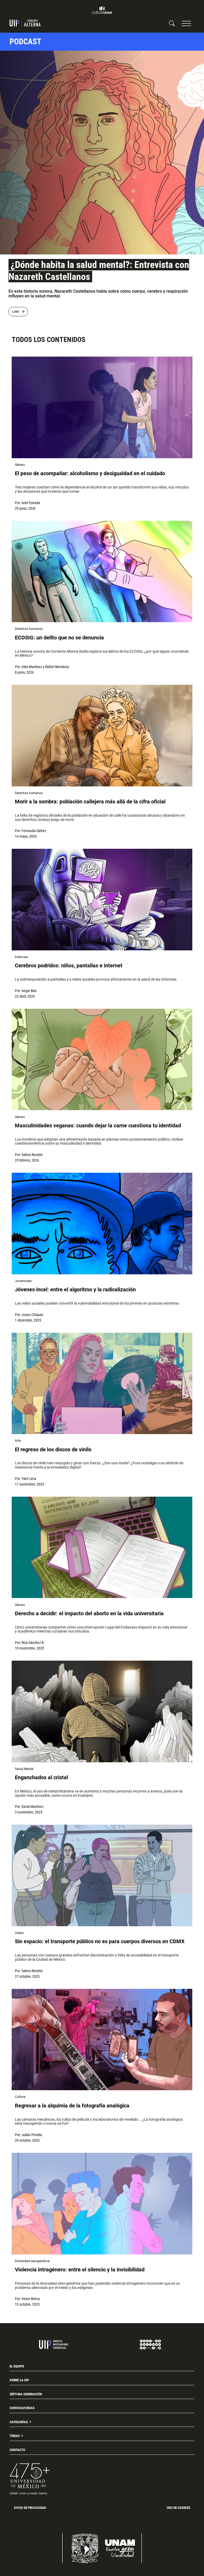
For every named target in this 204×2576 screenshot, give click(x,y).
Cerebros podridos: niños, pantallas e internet (69, 966)
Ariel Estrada (31, 503)
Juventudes (23, 1281)
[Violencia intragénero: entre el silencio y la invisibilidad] (102, 2204)
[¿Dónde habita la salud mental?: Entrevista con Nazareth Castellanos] (102, 153)
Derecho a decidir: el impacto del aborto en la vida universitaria (89, 1614)
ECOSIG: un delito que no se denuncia (59, 638)
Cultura (20, 2097)
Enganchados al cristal (41, 1778)
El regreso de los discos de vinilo (53, 1450)
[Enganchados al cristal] (102, 1711)
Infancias (22, 957)
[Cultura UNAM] (102, 10)
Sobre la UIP (19, 2380)
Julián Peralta (32, 2135)
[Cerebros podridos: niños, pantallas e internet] (102, 900)
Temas (15, 2436)
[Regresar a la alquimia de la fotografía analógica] (102, 2040)
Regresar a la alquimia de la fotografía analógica (72, 2106)
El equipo (17, 2366)
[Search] (172, 23)
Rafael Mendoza (57, 667)
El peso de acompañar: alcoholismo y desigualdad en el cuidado (91, 473)
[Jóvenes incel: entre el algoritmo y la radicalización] (102, 1224)
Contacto (17, 2450)
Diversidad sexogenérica (32, 2261)
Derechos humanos (29, 629)
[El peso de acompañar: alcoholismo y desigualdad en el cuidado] (102, 407)
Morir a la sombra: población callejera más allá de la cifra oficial (90, 802)
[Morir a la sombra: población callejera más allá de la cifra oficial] (102, 736)
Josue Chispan (32, 1315)
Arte (18, 1441)
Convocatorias (22, 2408)
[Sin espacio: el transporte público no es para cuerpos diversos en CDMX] (102, 1875)
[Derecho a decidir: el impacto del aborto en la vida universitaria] (102, 1547)
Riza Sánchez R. (33, 1643)
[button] (186, 23)
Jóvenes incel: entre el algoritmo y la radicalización (75, 1290)
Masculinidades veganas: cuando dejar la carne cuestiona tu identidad (98, 1126)
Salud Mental (24, 1769)
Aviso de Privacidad (30, 2508)
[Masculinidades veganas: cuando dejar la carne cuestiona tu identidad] (102, 1060)
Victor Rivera (31, 2299)
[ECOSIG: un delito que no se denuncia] (102, 572)
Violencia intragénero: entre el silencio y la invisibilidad (80, 2270)
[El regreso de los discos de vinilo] (102, 1384)
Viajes (19, 1933)
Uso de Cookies (178, 2508)
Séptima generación (26, 2394)
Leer (16, 311)
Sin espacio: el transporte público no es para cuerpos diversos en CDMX (100, 1941)
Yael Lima (29, 1479)
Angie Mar (29, 991)
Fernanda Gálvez (34, 831)
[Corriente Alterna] (25, 23)
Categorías (19, 2422)
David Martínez (33, 1807)
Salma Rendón (32, 1155)
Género (20, 465)
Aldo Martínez (32, 667)
